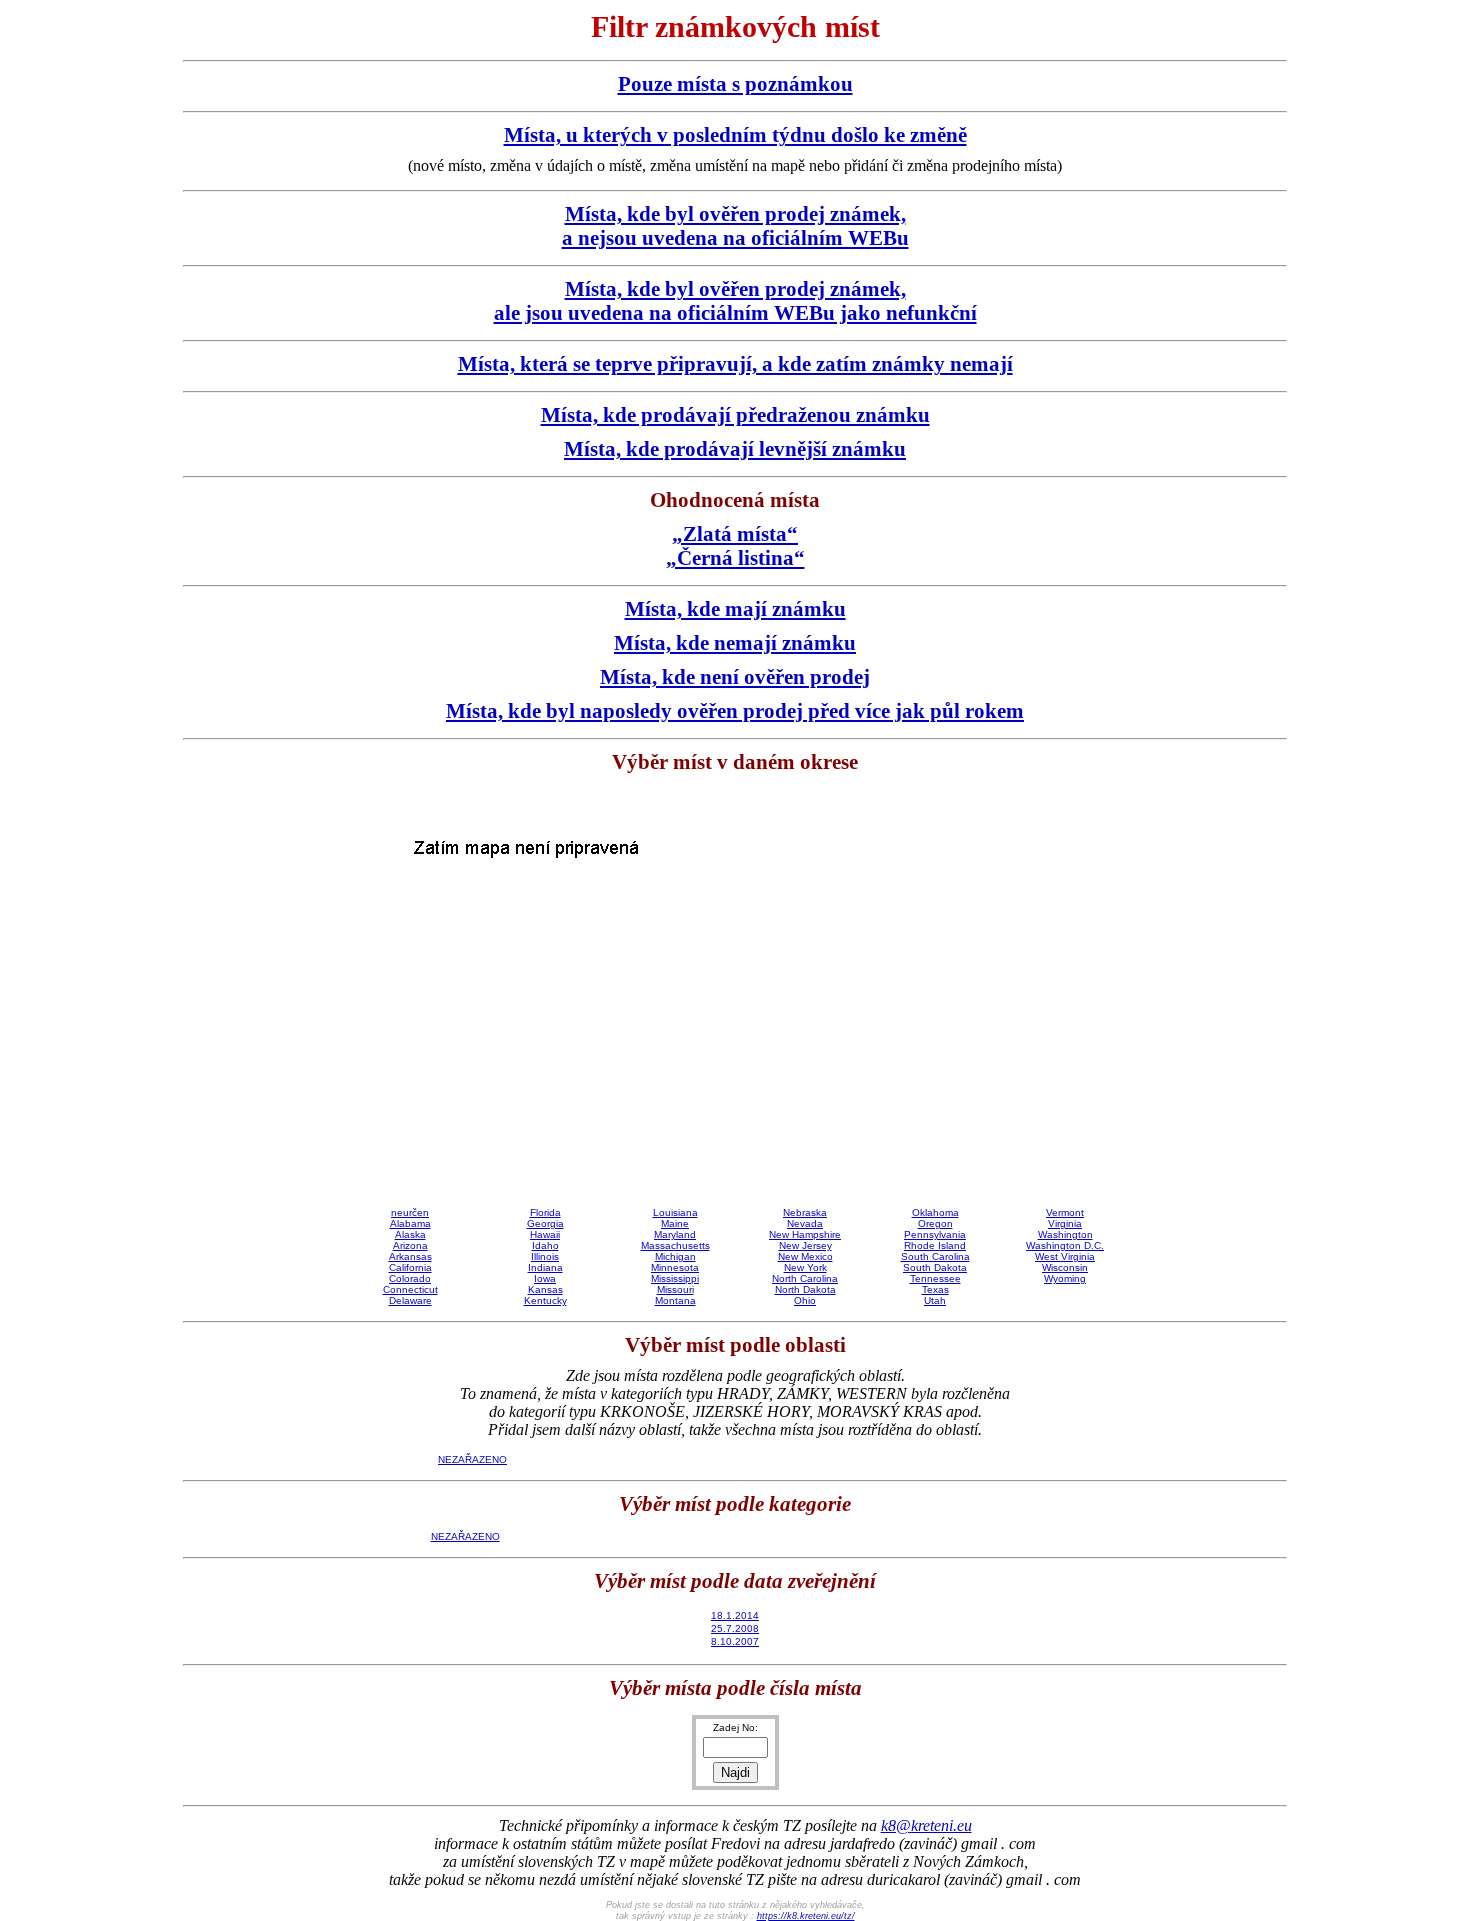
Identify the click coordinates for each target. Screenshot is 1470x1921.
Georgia (545, 1223)
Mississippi (675, 1278)
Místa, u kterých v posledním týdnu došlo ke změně (735, 134)
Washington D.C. (1065, 1245)
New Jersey (805, 1245)
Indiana (545, 1267)
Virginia (1065, 1223)
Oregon (935, 1223)
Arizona (410, 1245)
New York (805, 1267)
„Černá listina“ (735, 557)
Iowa (545, 1278)
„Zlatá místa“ (735, 533)
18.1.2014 (735, 1615)
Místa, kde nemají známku (735, 642)
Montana (675, 1300)
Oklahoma (935, 1212)
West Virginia (1065, 1256)
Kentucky (545, 1300)
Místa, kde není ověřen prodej (735, 676)
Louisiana (675, 1212)
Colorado (410, 1278)
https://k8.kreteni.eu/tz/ (806, 1916)
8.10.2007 (735, 1641)
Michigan (675, 1256)
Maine (675, 1223)
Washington (1065, 1234)
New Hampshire (805, 1234)
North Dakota (805, 1289)
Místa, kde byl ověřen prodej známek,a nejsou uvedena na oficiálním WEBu (735, 225)
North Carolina (805, 1278)
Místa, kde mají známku (735, 608)
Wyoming (1065, 1278)
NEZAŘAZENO (472, 1459)
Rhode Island (935, 1245)
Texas (935, 1289)
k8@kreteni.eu (926, 1825)
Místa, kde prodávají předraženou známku (735, 414)
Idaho (545, 1245)
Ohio (805, 1300)
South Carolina (935, 1256)
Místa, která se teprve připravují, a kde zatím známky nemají (735, 363)
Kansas (545, 1289)
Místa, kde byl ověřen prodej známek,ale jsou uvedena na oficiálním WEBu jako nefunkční (735, 300)
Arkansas (410, 1256)
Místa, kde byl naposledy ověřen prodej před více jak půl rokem (735, 710)
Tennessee (935, 1278)
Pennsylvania (935, 1234)
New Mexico (805, 1256)
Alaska (410, 1234)
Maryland (675, 1234)
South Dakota (935, 1267)
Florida (545, 1212)
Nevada (805, 1223)
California (410, 1267)
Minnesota (675, 1267)
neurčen (410, 1212)
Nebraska (805, 1212)
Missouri (675, 1289)
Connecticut (410, 1289)
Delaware (410, 1300)
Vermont (1065, 1212)
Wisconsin (1065, 1267)
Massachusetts (675, 1245)
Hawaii (545, 1234)
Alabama (410, 1223)
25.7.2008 (735, 1628)
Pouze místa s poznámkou (735, 83)
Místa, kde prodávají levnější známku (735, 448)
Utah (935, 1300)
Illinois (545, 1256)
